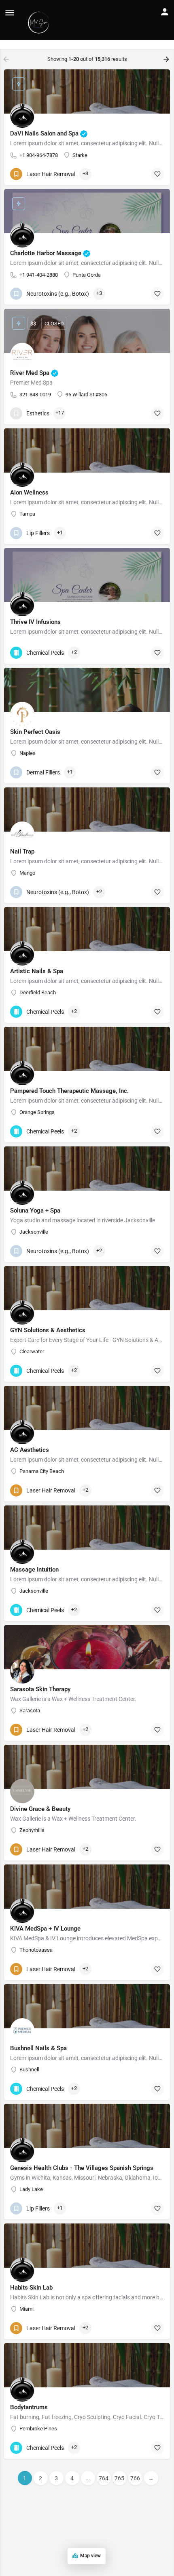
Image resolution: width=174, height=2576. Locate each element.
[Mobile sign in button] (165, 12)
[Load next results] (167, 59)
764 (104, 2478)
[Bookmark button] (157, 174)
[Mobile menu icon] (10, 12)
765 (119, 2478)
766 (135, 2478)
